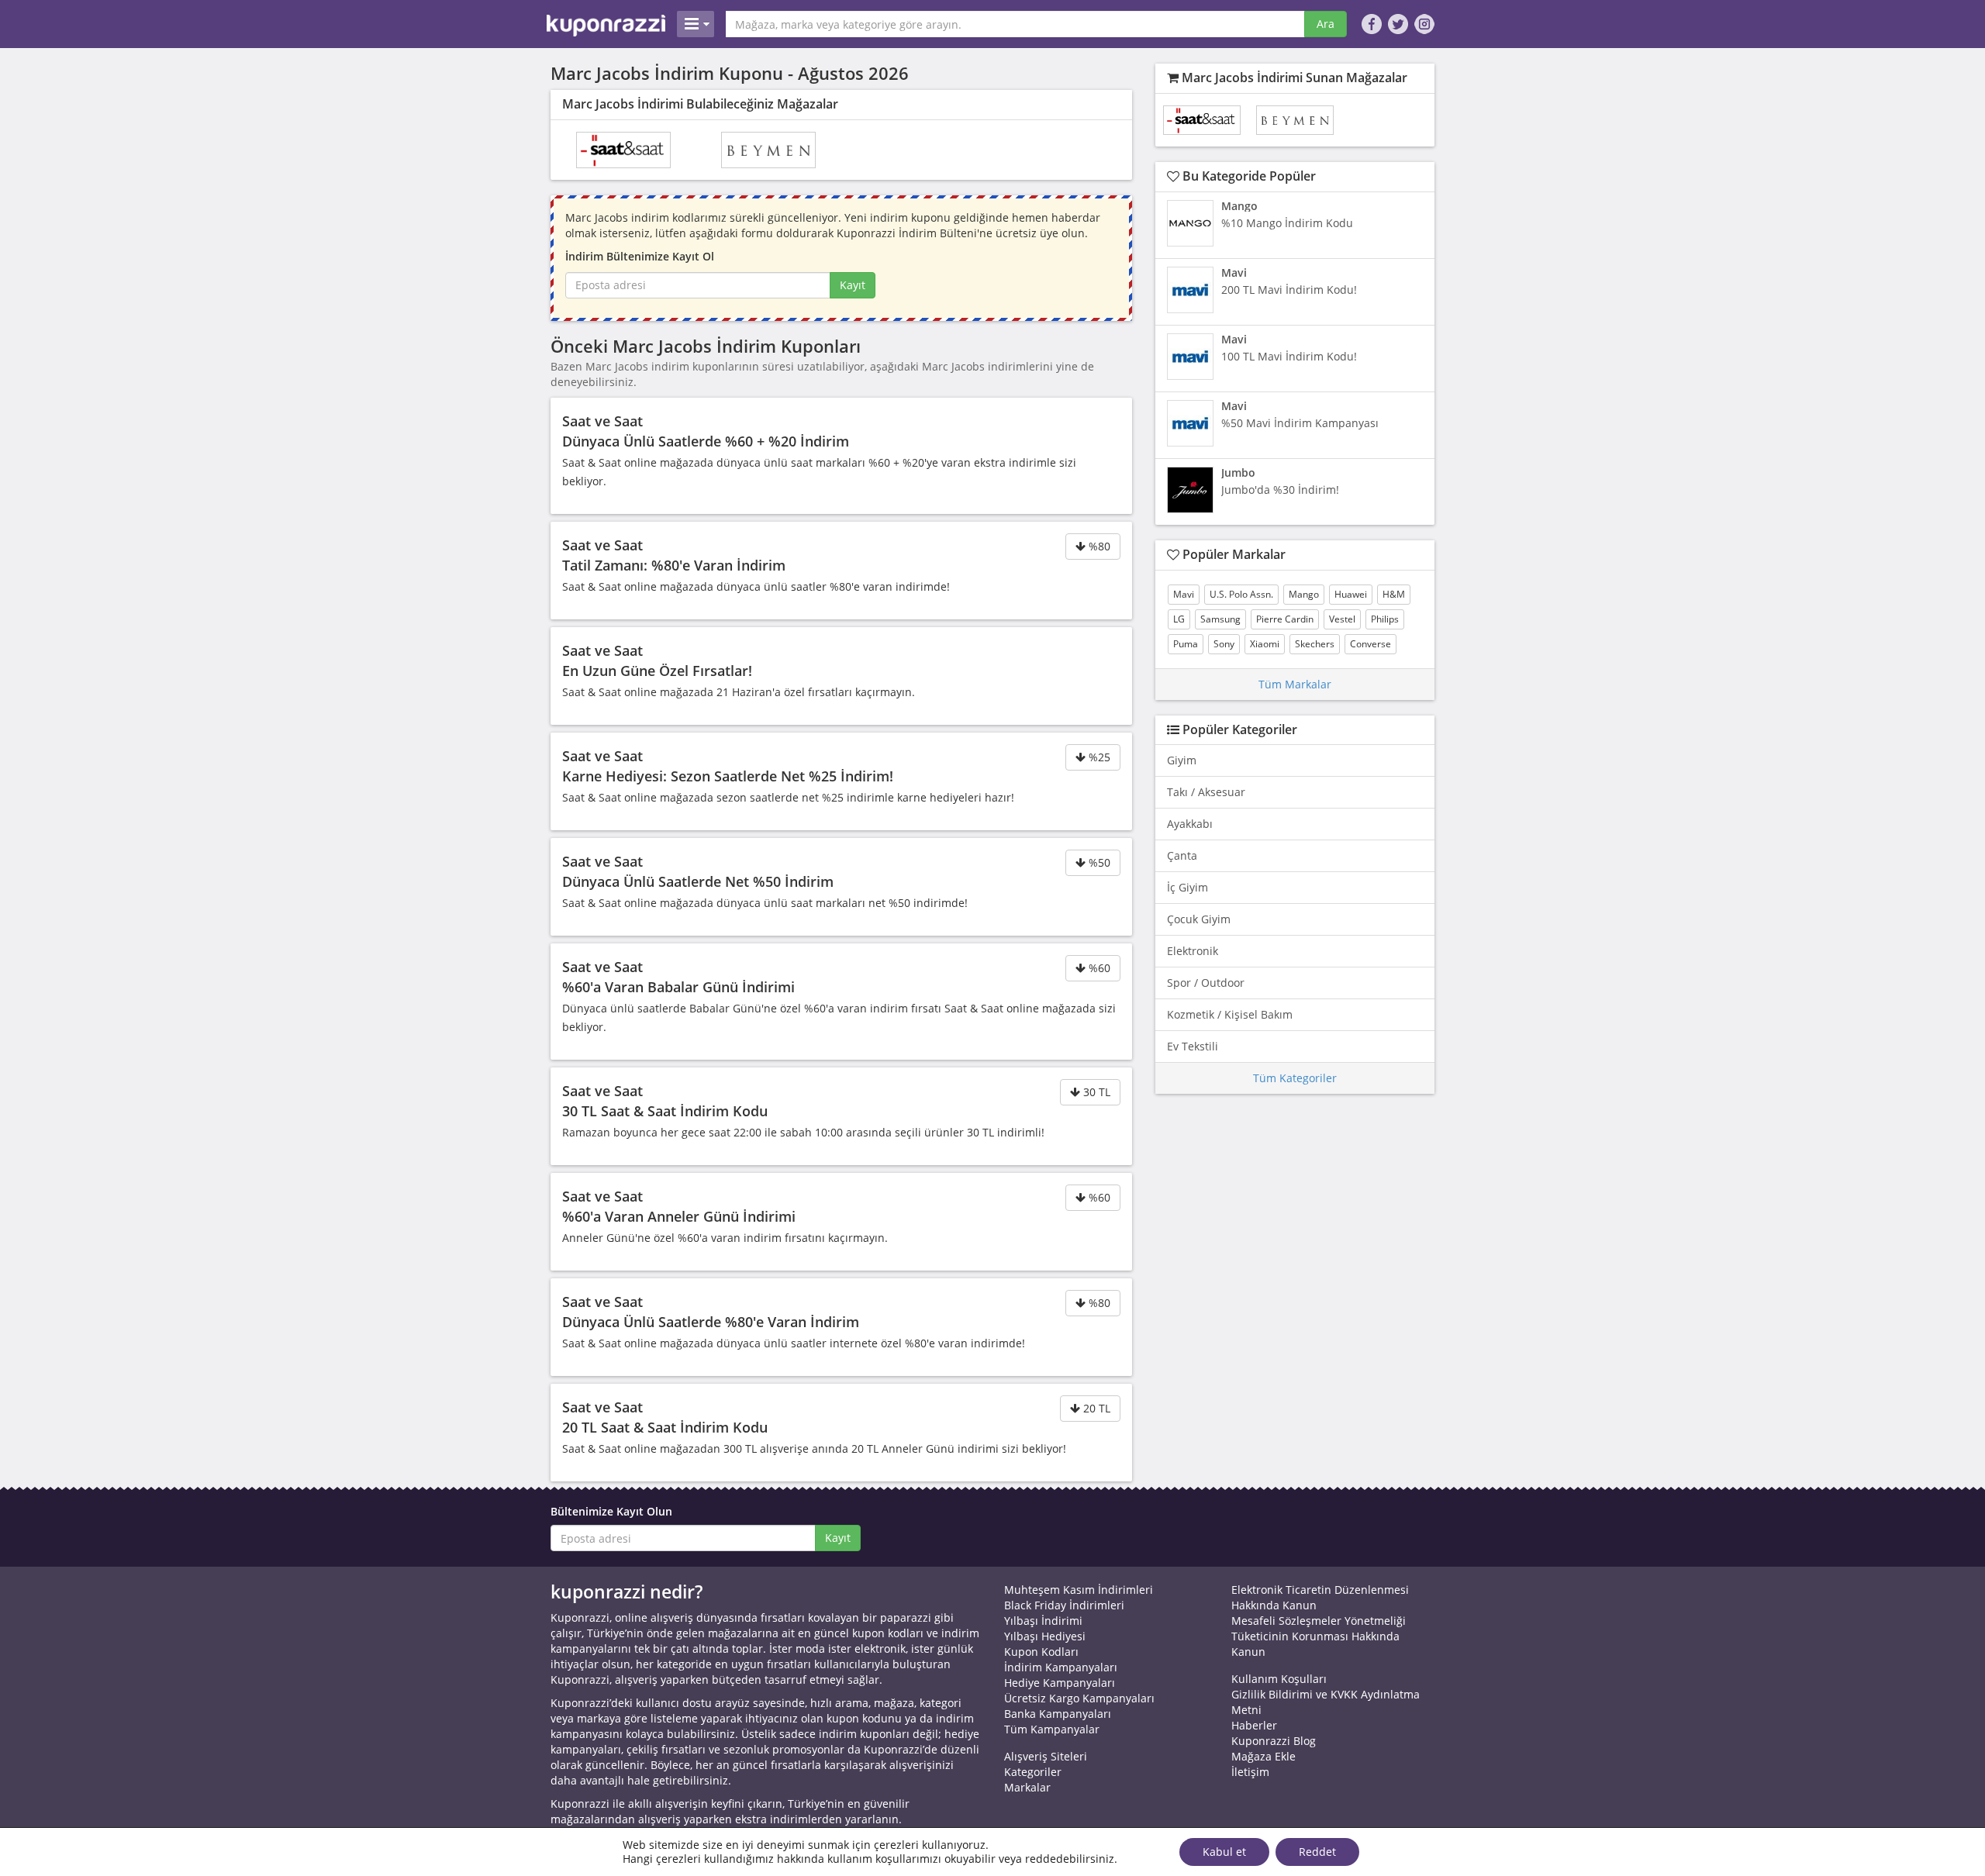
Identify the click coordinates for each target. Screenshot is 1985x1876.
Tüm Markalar (1295, 684)
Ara (1326, 24)
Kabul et (1224, 1852)
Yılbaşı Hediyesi (1045, 1636)
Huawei (1351, 594)
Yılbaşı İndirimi (1043, 1621)
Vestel (1342, 619)
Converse (1371, 644)
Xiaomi (1265, 644)
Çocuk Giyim (1199, 919)
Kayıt (853, 285)
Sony (1224, 644)
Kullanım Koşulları (1279, 1679)
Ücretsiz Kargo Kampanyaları (1079, 1698)
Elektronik (1193, 951)
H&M (1394, 594)
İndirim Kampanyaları (1061, 1667)
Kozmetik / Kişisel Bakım (1230, 1014)
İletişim (1250, 1772)
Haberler (1254, 1725)
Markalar (1027, 1787)
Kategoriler (1033, 1772)
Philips (1385, 619)
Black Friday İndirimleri (1064, 1605)
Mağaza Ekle (1263, 1756)
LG (1179, 619)
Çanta (1182, 855)
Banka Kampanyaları (1058, 1714)
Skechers (1315, 644)
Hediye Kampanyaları (1060, 1683)
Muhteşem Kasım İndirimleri (1079, 1590)
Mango (1304, 594)
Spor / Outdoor (1206, 983)
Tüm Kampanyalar (1052, 1729)
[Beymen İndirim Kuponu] (768, 150)
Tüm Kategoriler (1295, 1078)
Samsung (1220, 619)
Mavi (1184, 594)
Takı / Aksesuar (1206, 792)
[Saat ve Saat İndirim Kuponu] (623, 150)
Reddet (1317, 1852)
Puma (1186, 644)
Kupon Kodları (1041, 1652)
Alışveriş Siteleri (1046, 1756)
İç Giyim (1188, 887)
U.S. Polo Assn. (1241, 594)
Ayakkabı (1190, 824)
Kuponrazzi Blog (1274, 1741)
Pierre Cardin (1285, 619)
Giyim (1182, 760)
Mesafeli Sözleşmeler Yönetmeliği (1319, 1621)
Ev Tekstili (1193, 1046)
